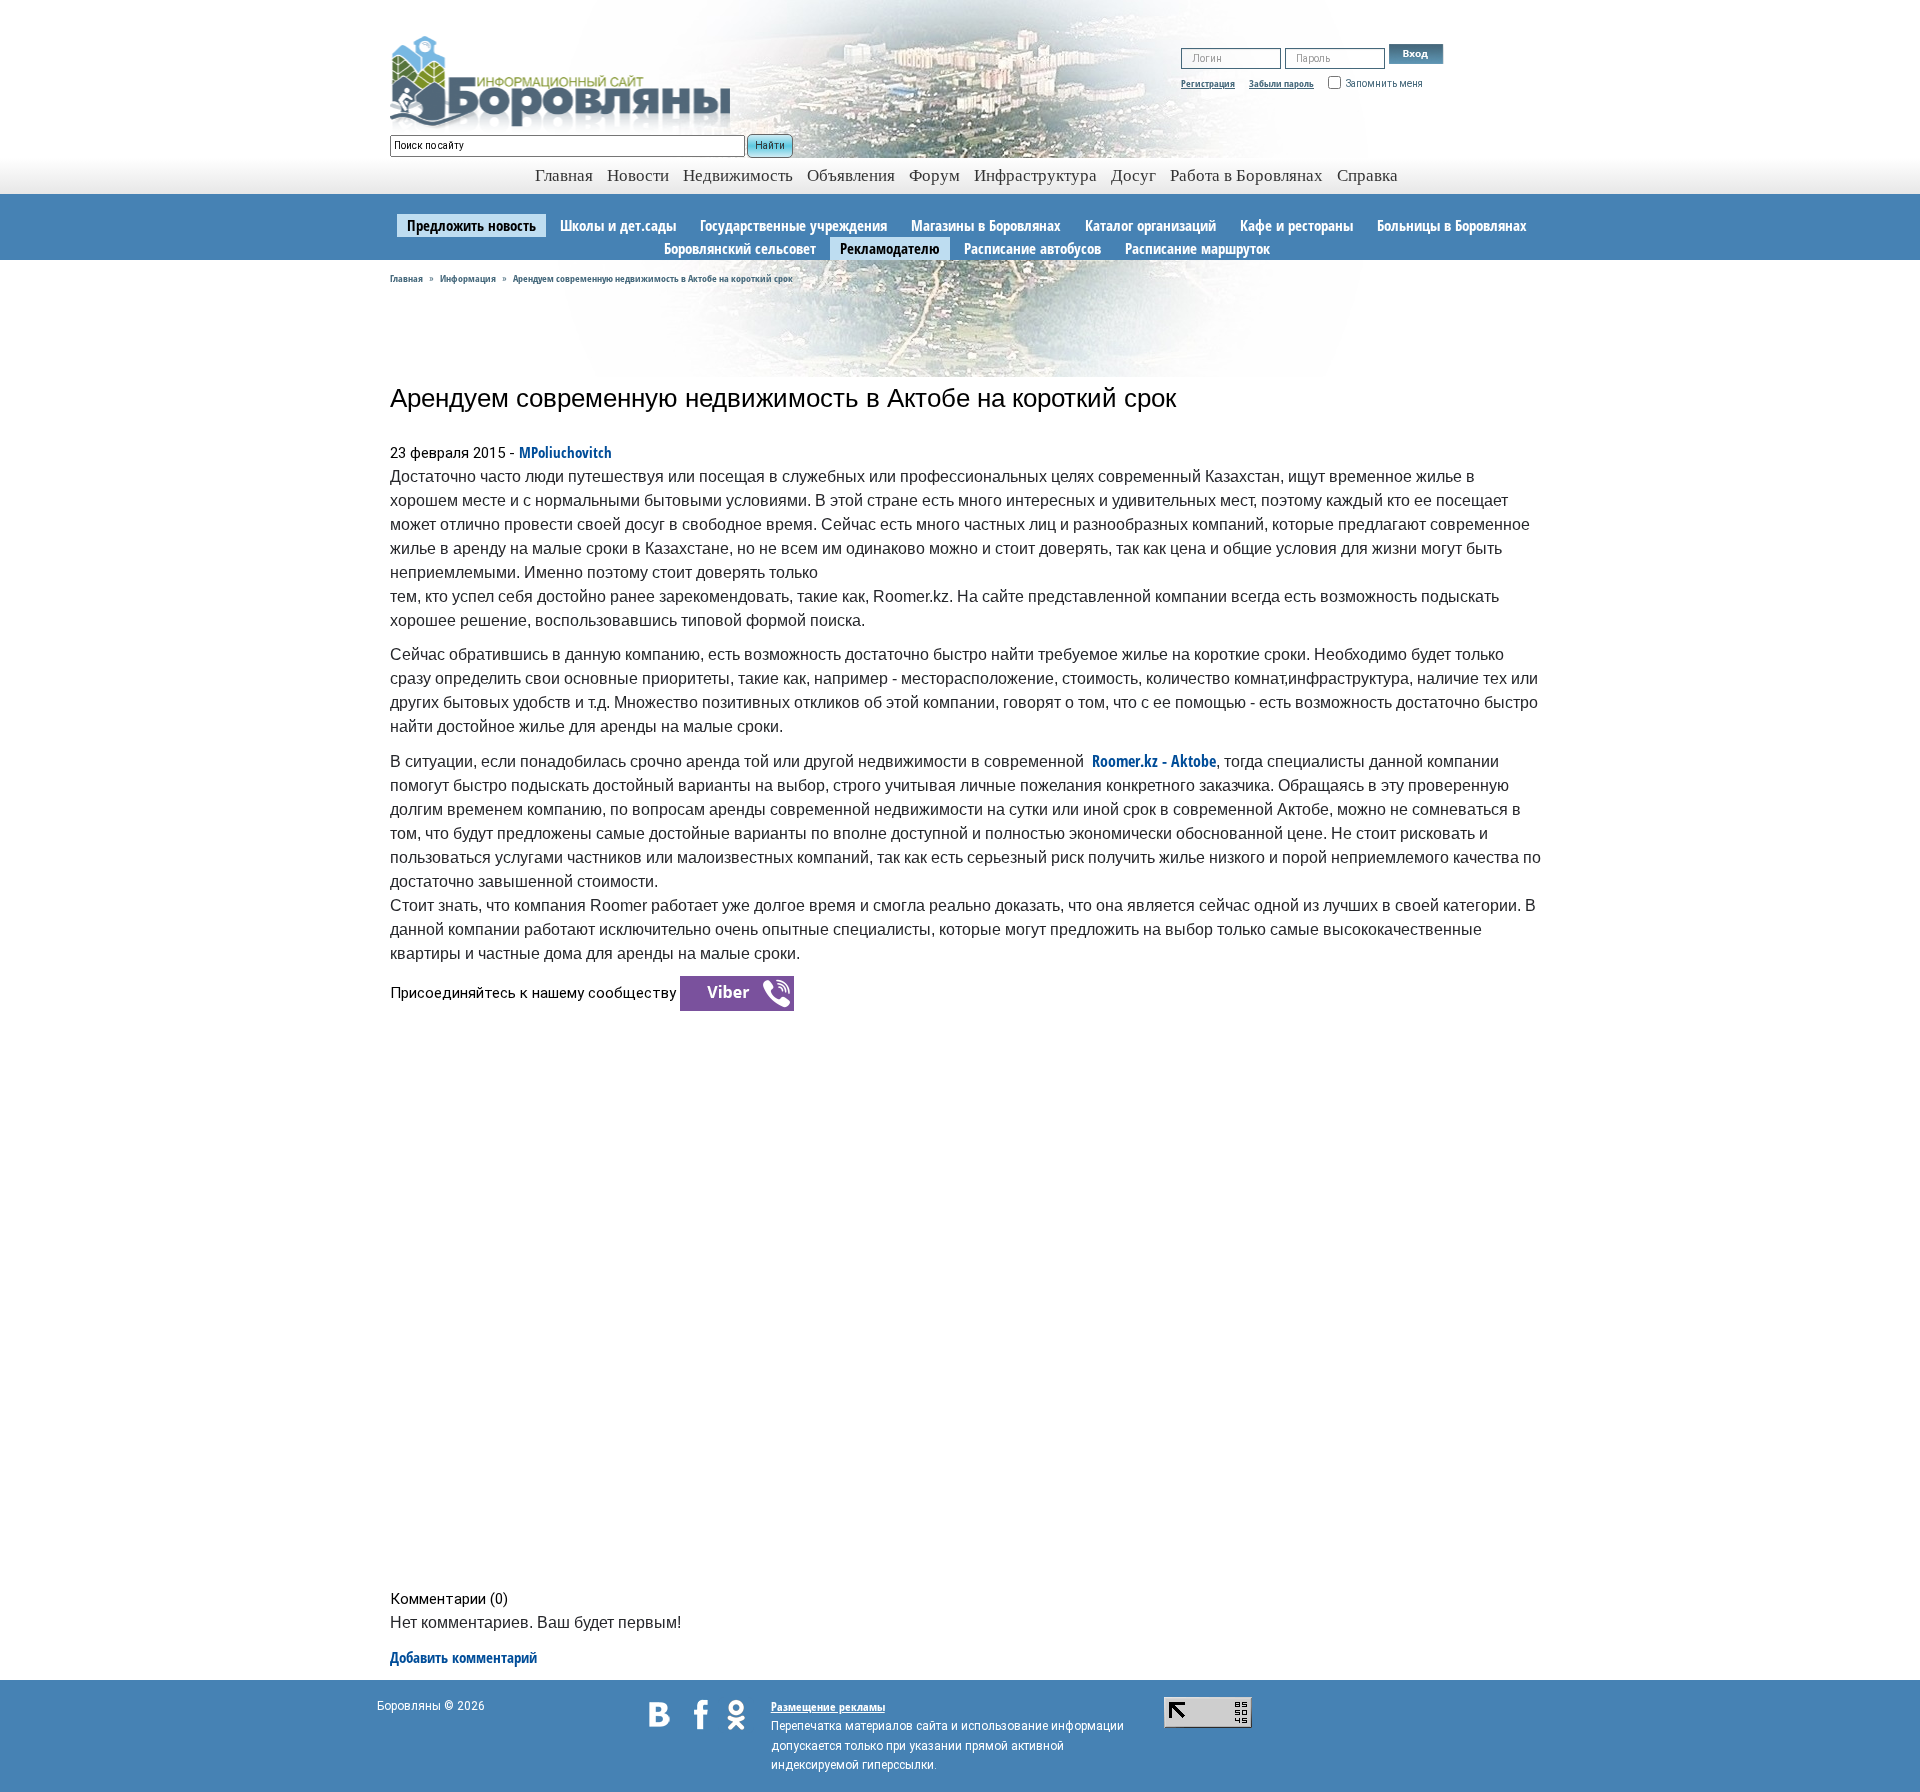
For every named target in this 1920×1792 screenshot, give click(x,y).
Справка (1367, 175)
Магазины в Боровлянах (986, 225)
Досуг (1133, 175)
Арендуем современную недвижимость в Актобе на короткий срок (653, 278)
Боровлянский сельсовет (740, 248)
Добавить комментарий (463, 1657)
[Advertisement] (966, 1299)
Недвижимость (738, 175)
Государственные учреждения (793, 225)
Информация (468, 278)
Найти (770, 145)
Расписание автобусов (1032, 248)
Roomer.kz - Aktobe (1154, 761)
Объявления (851, 175)
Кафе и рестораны (1296, 225)
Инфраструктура (1035, 175)
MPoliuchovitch (565, 452)
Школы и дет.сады (618, 225)
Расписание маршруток (1197, 248)
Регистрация (1208, 83)
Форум (934, 175)
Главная (406, 278)
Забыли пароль (1281, 83)
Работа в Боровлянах (1246, 175)
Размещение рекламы (828, 1706)
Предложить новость (471, 225)
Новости (638, 175)
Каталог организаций (1150, 225)
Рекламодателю (890, 248)
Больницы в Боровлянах (1452, 225)
